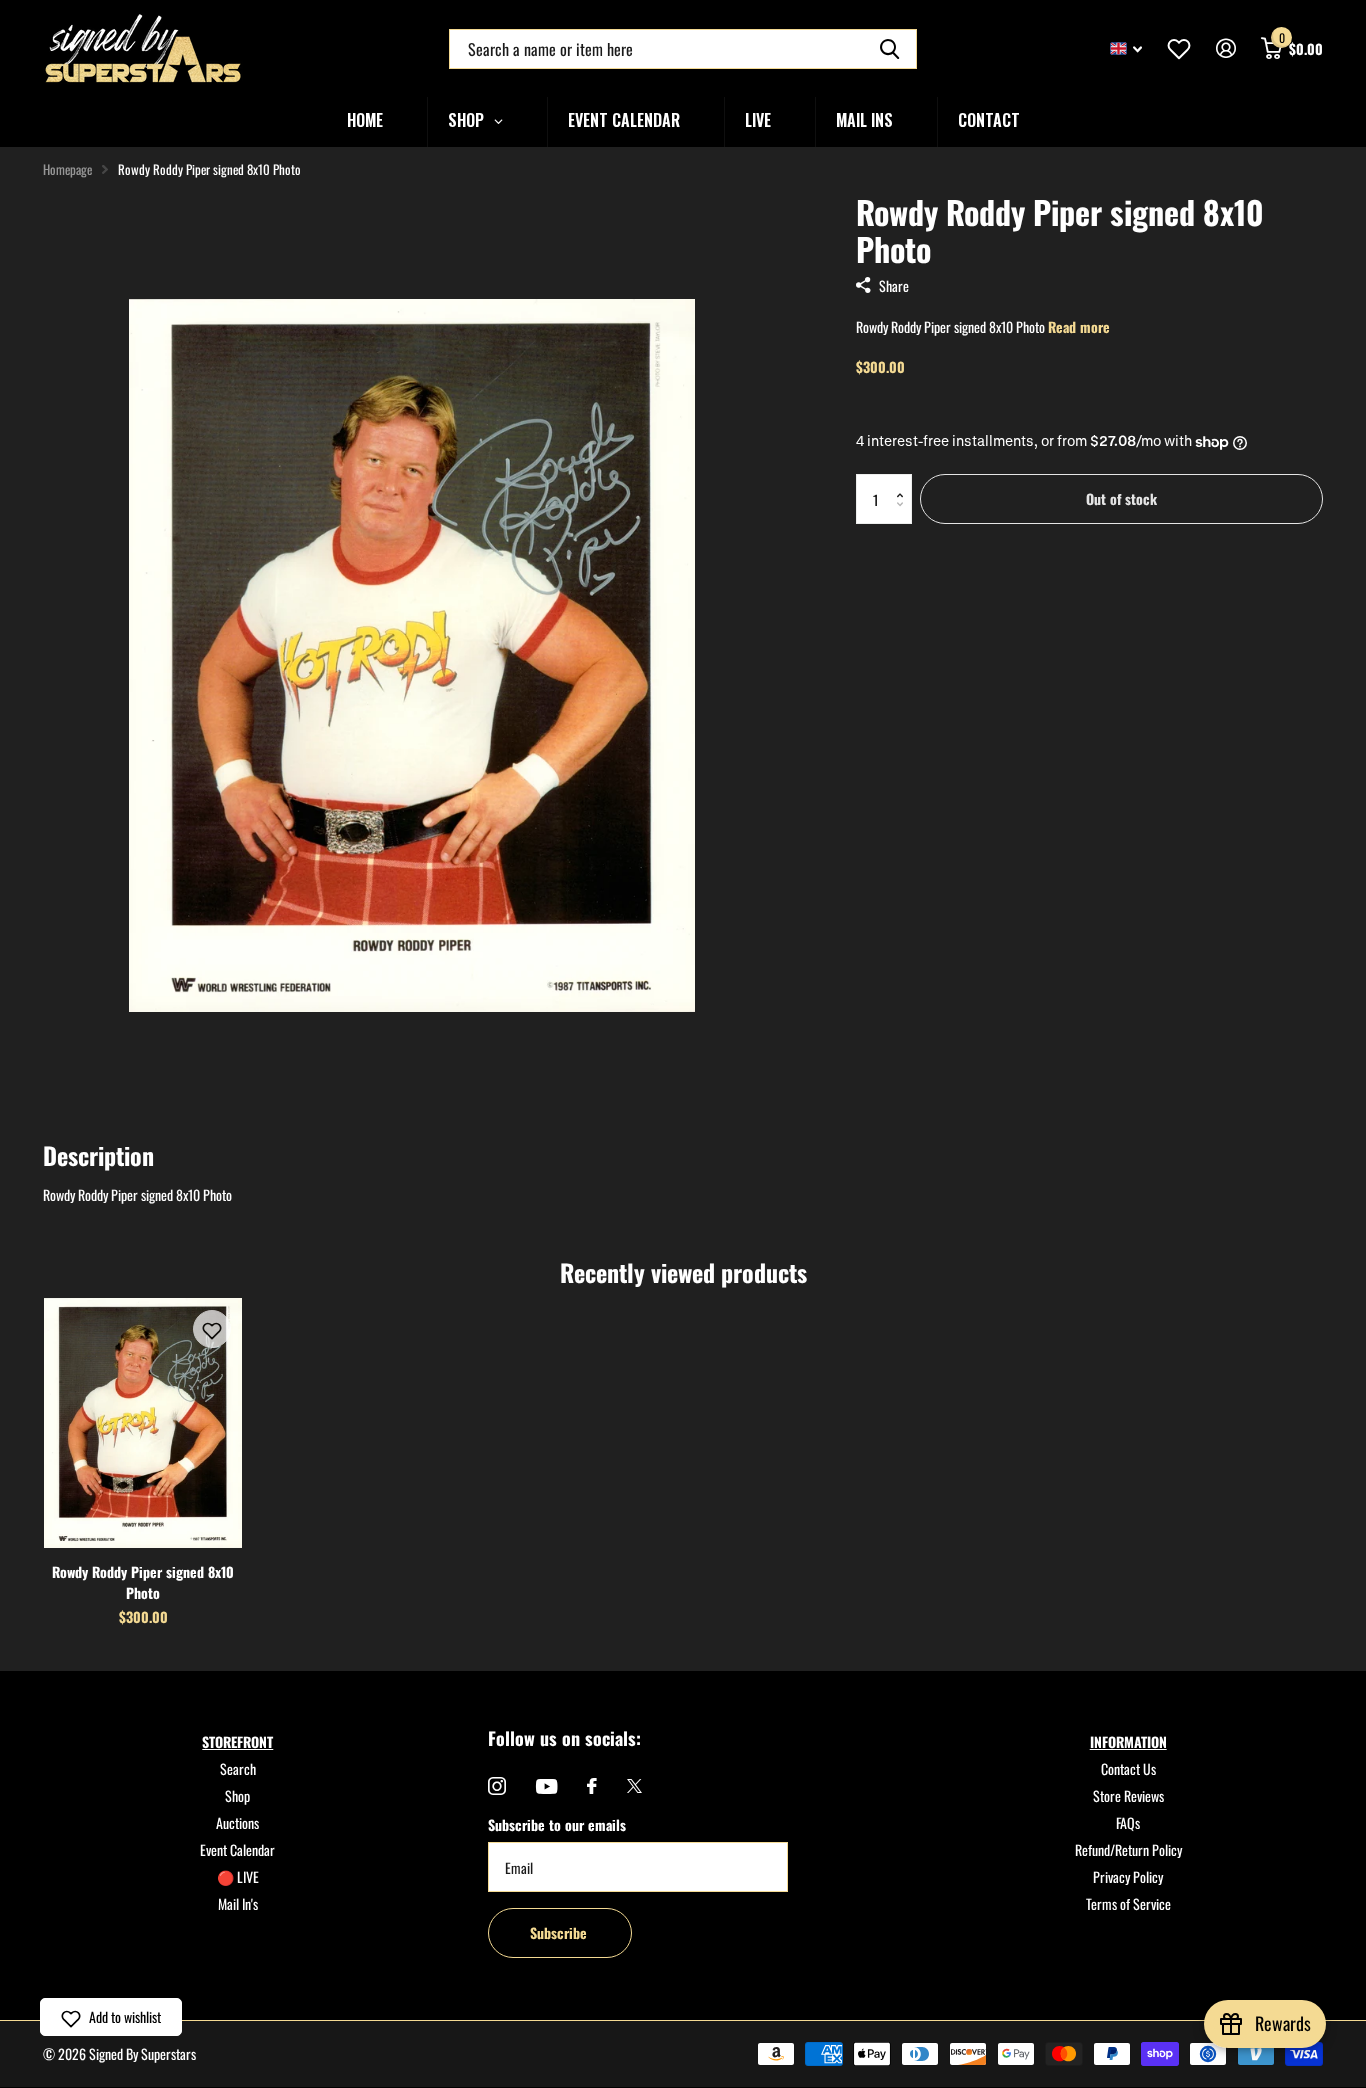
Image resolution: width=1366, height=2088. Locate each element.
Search (238, 1768)
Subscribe (560, 1932)
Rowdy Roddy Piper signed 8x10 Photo (143, 1582)
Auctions (237, 1822)
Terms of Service (1128, 1903)
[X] (634, 1786)
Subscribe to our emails (557, 1824)
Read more (1079, 326)
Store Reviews (1128, 1795)
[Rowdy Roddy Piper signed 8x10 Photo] (143, 1423)
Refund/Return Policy (1128, 1849)
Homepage (67, 169)
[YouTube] (546, 1786)
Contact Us (1128, 1768)
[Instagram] (497, 1786)
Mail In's (238, 1903)
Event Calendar (237, 1849)
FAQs (1128, 1822)
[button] (904, 481)
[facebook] (592, 1786)
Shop (237, 1795)
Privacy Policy (1128, 1876)
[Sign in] (1225, 48)
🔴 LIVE (238, 1876)
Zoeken (889, 49)
